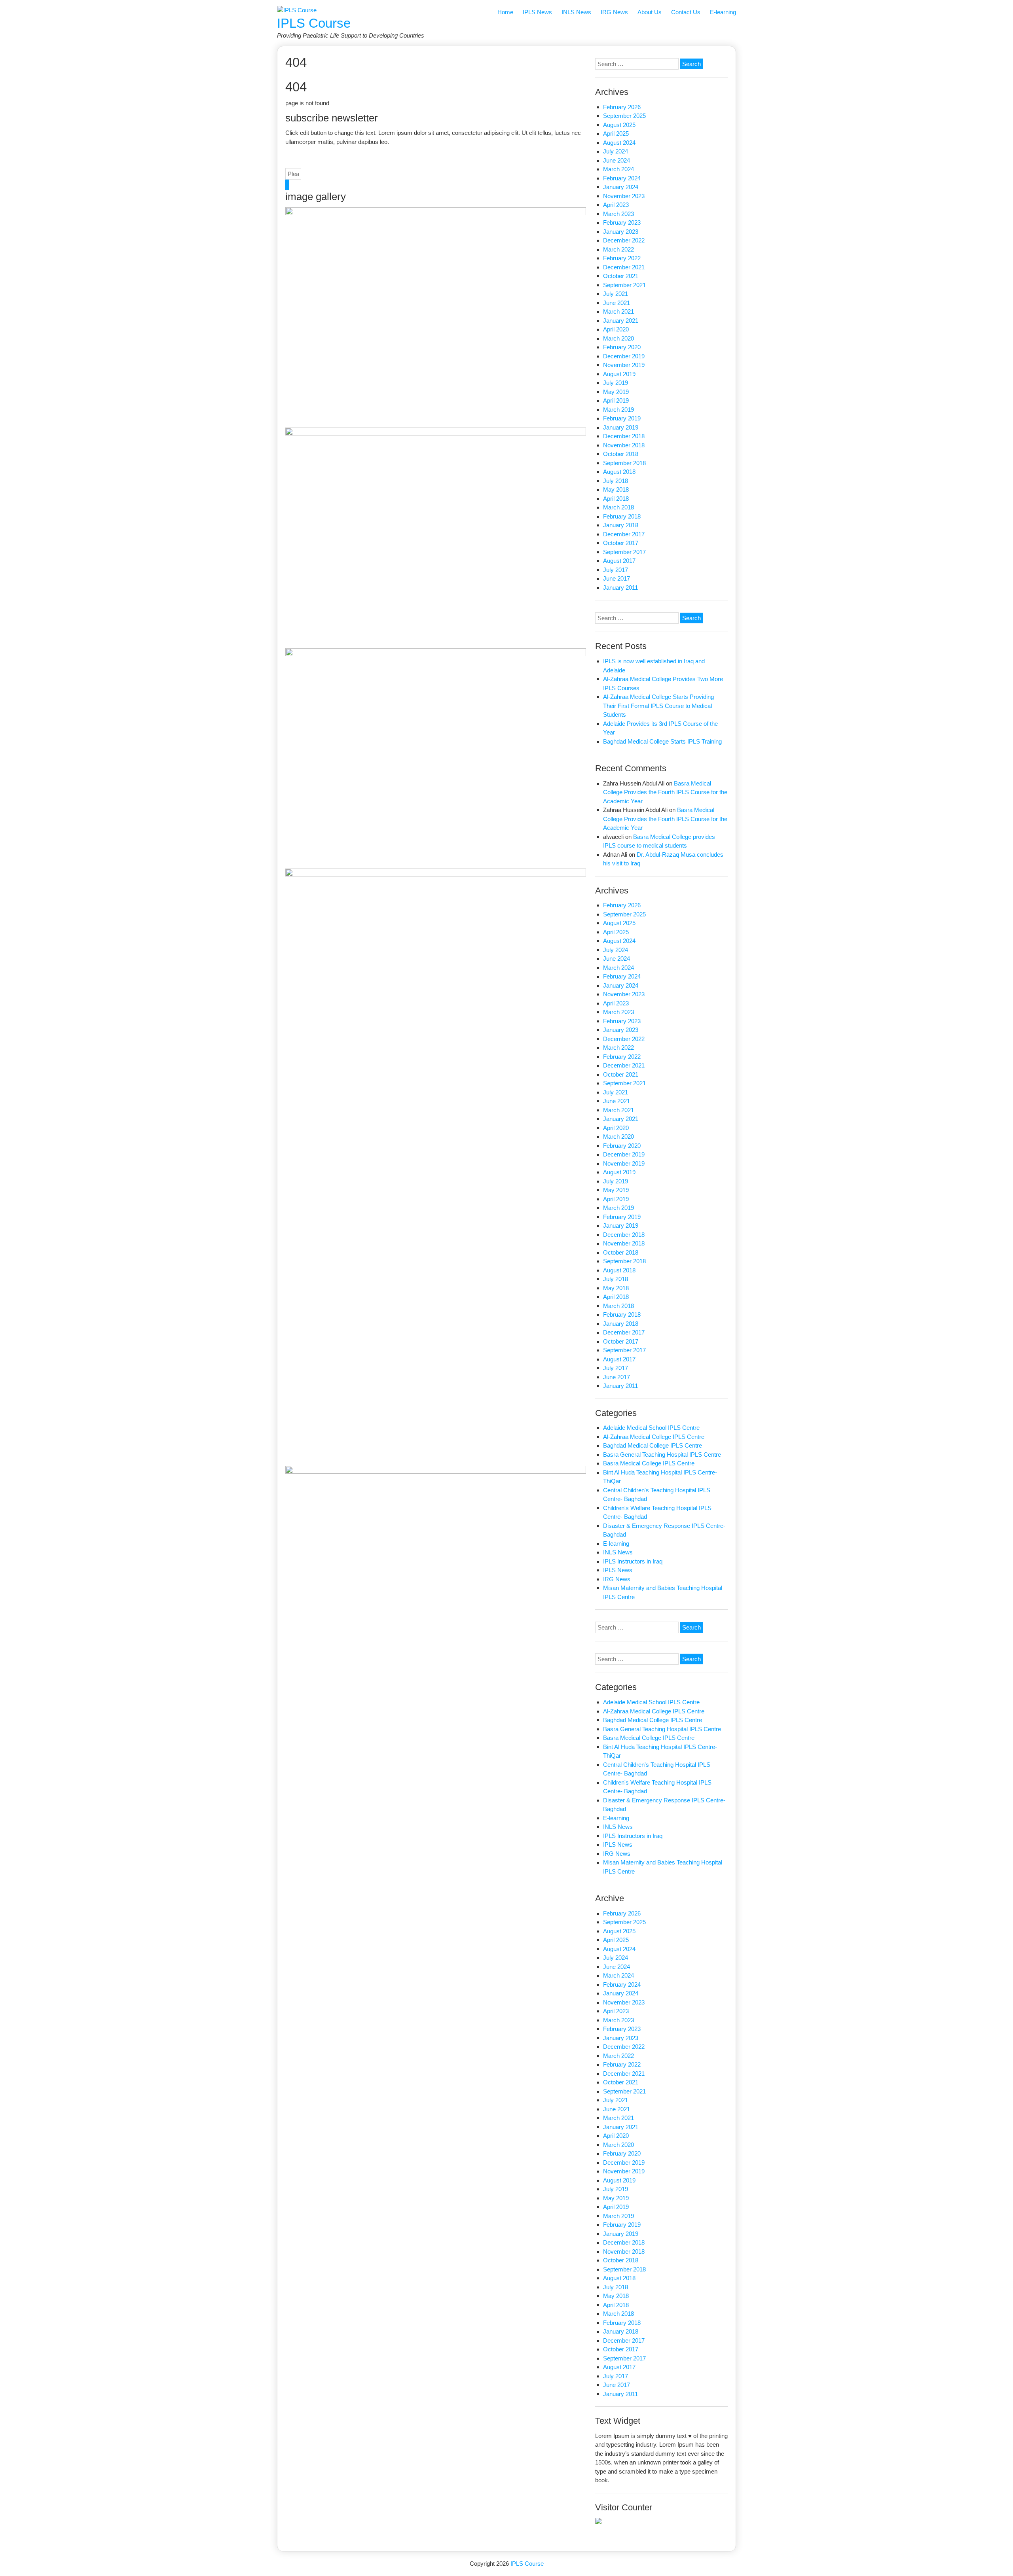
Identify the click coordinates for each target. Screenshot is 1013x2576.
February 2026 (622, 107)
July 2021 (616, 294)
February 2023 (622, 222)
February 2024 (622, 178)
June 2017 (617, 578)
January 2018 (621, 525)
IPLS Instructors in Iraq (633, 1561)
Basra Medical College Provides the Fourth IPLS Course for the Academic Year (665, 792)
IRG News (614, 12)
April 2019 (616, 400)
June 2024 (617, 160)
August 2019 (619, 374)
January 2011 (620, 588)
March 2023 (618, 214)
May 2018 (616, 489)
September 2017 (624, 552)
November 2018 (624, 445)
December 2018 (624, 436)
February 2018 (622, 516)
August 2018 (619, 472)
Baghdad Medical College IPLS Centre (653, 1445)
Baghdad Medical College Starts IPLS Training (662, 741)
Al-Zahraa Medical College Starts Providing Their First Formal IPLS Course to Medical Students (658, 706)
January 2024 (621, 187)
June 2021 (617, 303)
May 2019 (616, 392)
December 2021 (624, 267)
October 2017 (621, 543)
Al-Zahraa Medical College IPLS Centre (654, 1437)
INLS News (576, 12)
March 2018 (618, 507)
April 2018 (616, 499)
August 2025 (619, 125)
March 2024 (618, 169)
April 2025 (616, 133)
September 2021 (624, 285)
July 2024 (616, 151)
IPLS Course (314, 23)
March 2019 (618, 410)
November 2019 (624, 365)
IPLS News (537, 12)
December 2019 (624, 356)
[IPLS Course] (297, 10)
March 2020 (618, 338)
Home (505, 12)
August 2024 (619, 143)
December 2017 (624, 534)
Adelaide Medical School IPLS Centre (651, 1428)
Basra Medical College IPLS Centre (649, 1463)
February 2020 (622, 347)
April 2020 (616, 329)
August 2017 (619, 561)
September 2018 (624, 463)
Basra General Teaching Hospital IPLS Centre (662, 1455)
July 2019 (616, 383)
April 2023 (616, 205)
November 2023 (624, 196)
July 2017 (616, 570)
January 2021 (621, 321)
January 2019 (621, 427)
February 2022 (622, 258)
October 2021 (621, 276)
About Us (650, 12)
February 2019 (622, 418)
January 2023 (621, 232)
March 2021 (618, 311)
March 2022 (618, 249)
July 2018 (616, 481)
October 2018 (621, 454)
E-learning (723, 12)
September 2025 (624, 116)
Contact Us (686, 12)
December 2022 (624, 240)
